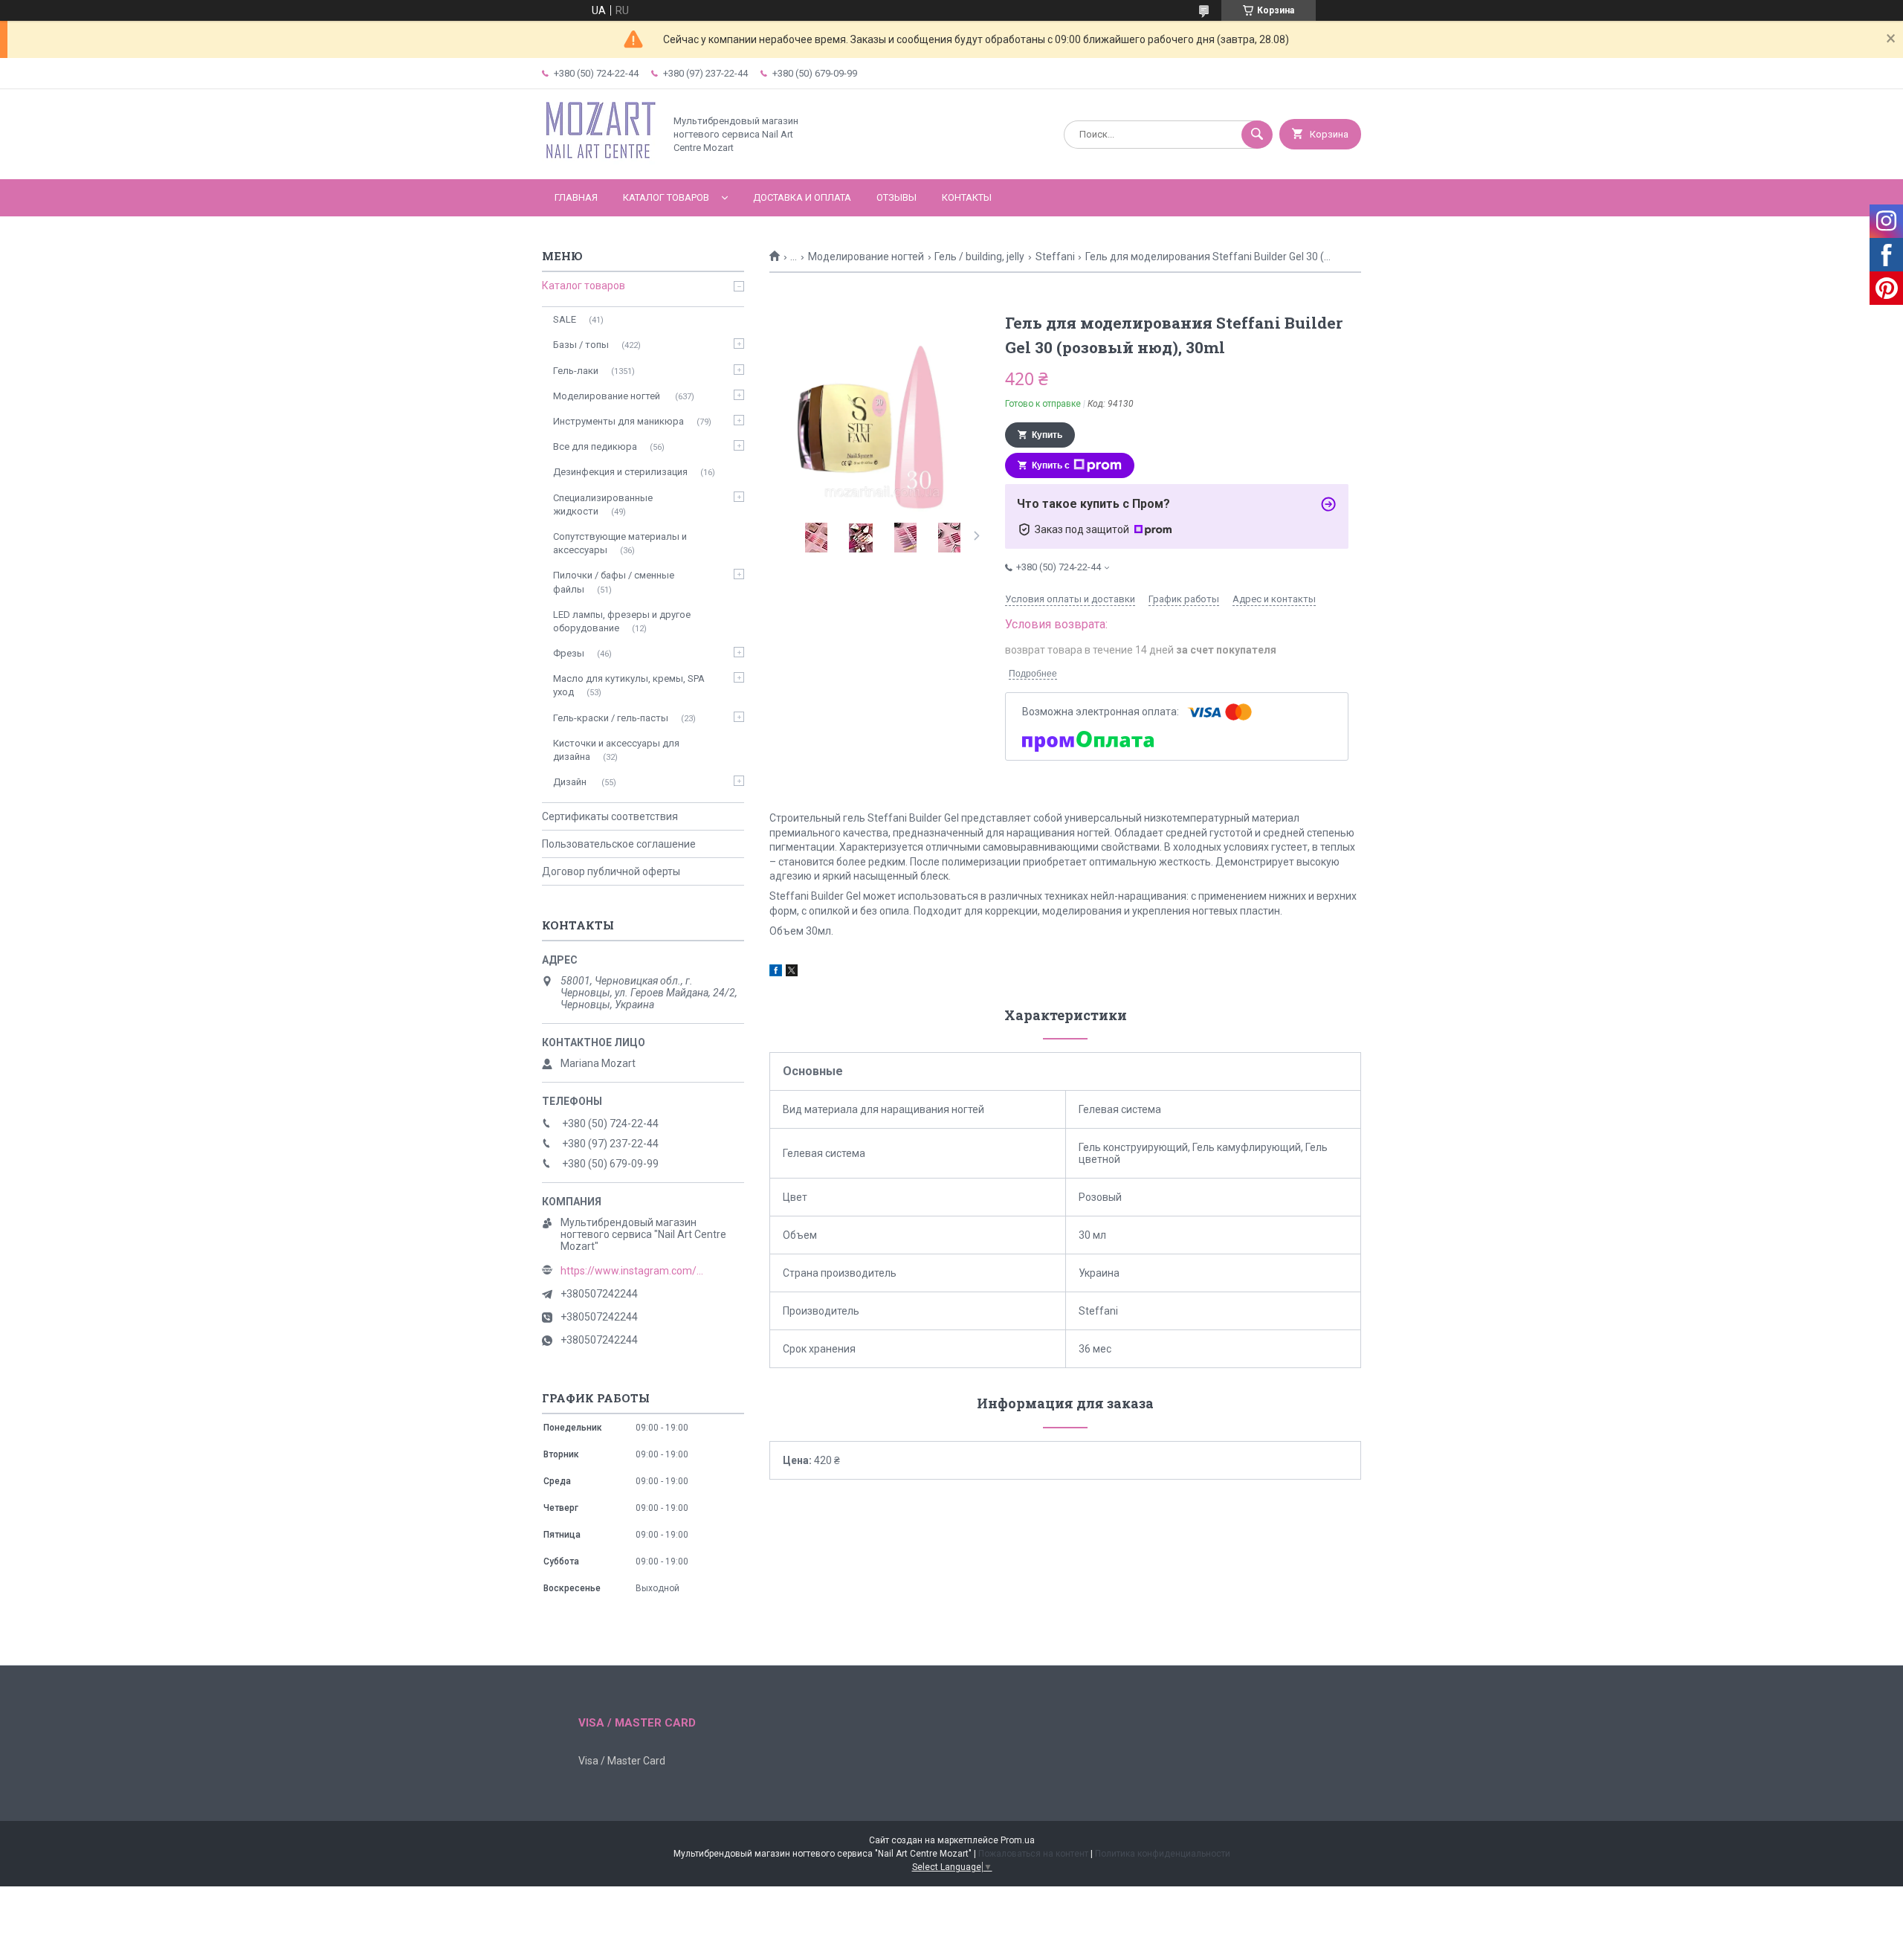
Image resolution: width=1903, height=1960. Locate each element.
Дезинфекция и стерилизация (620, 472)
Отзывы (896, 197)
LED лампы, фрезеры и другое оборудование (622, 621)
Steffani (1055, 257)
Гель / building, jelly (979, 257)
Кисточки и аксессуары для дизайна (616, 750)
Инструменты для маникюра (618, 421)
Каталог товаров (666, 197)
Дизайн (571, 782)
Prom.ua (1018, 1840)
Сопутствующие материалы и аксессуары (620, 543)
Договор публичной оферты (611, 871)
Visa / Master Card (622, 1761)
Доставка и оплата (802, 197)
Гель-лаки (576, 371)
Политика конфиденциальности (1163, 1854)
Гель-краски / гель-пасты (611, 718)
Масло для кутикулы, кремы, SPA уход (629, 685)
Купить (1047, 435)
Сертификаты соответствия (610, 816)
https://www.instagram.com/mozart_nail (635, 1271)
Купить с (1051, 465)
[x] (792, 973)
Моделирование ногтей (866, 257)
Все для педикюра (595, 447)
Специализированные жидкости (603, 504)
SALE (565, 319)
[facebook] (776, 973)
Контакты (967, 197)
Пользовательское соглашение (619, 844)
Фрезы (569, 653)
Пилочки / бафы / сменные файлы (614, 582)
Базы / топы (581, 345)
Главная (576, 197)
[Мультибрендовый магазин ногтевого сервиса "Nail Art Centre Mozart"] (599, 161)
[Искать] (1257, 135)
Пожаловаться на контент (1033, 1854)
